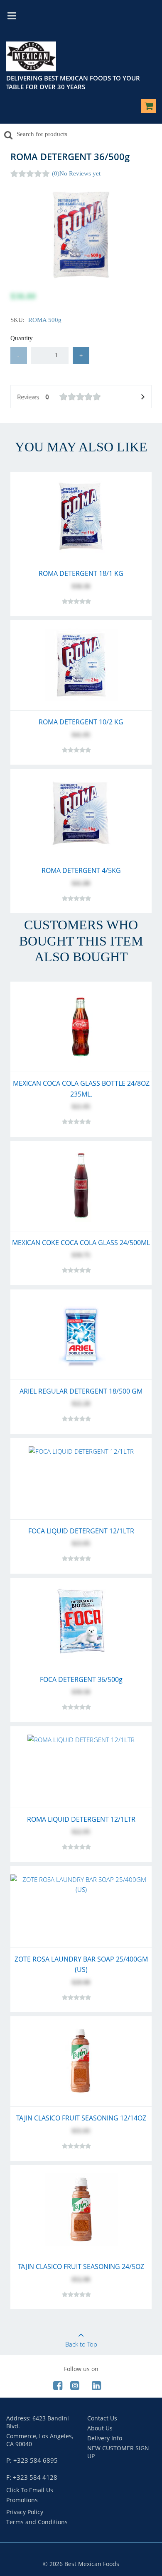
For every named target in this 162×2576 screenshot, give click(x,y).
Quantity (22, 338)
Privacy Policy (25, 2512)
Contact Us (102, 2418)
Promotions (22, 2500)
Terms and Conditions (37, 2522)
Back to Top (81, 2344)
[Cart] (148, 107)
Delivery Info (105, 2438)
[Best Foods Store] (31, 58)
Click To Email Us (30, 2490)
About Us (100, 2428)
